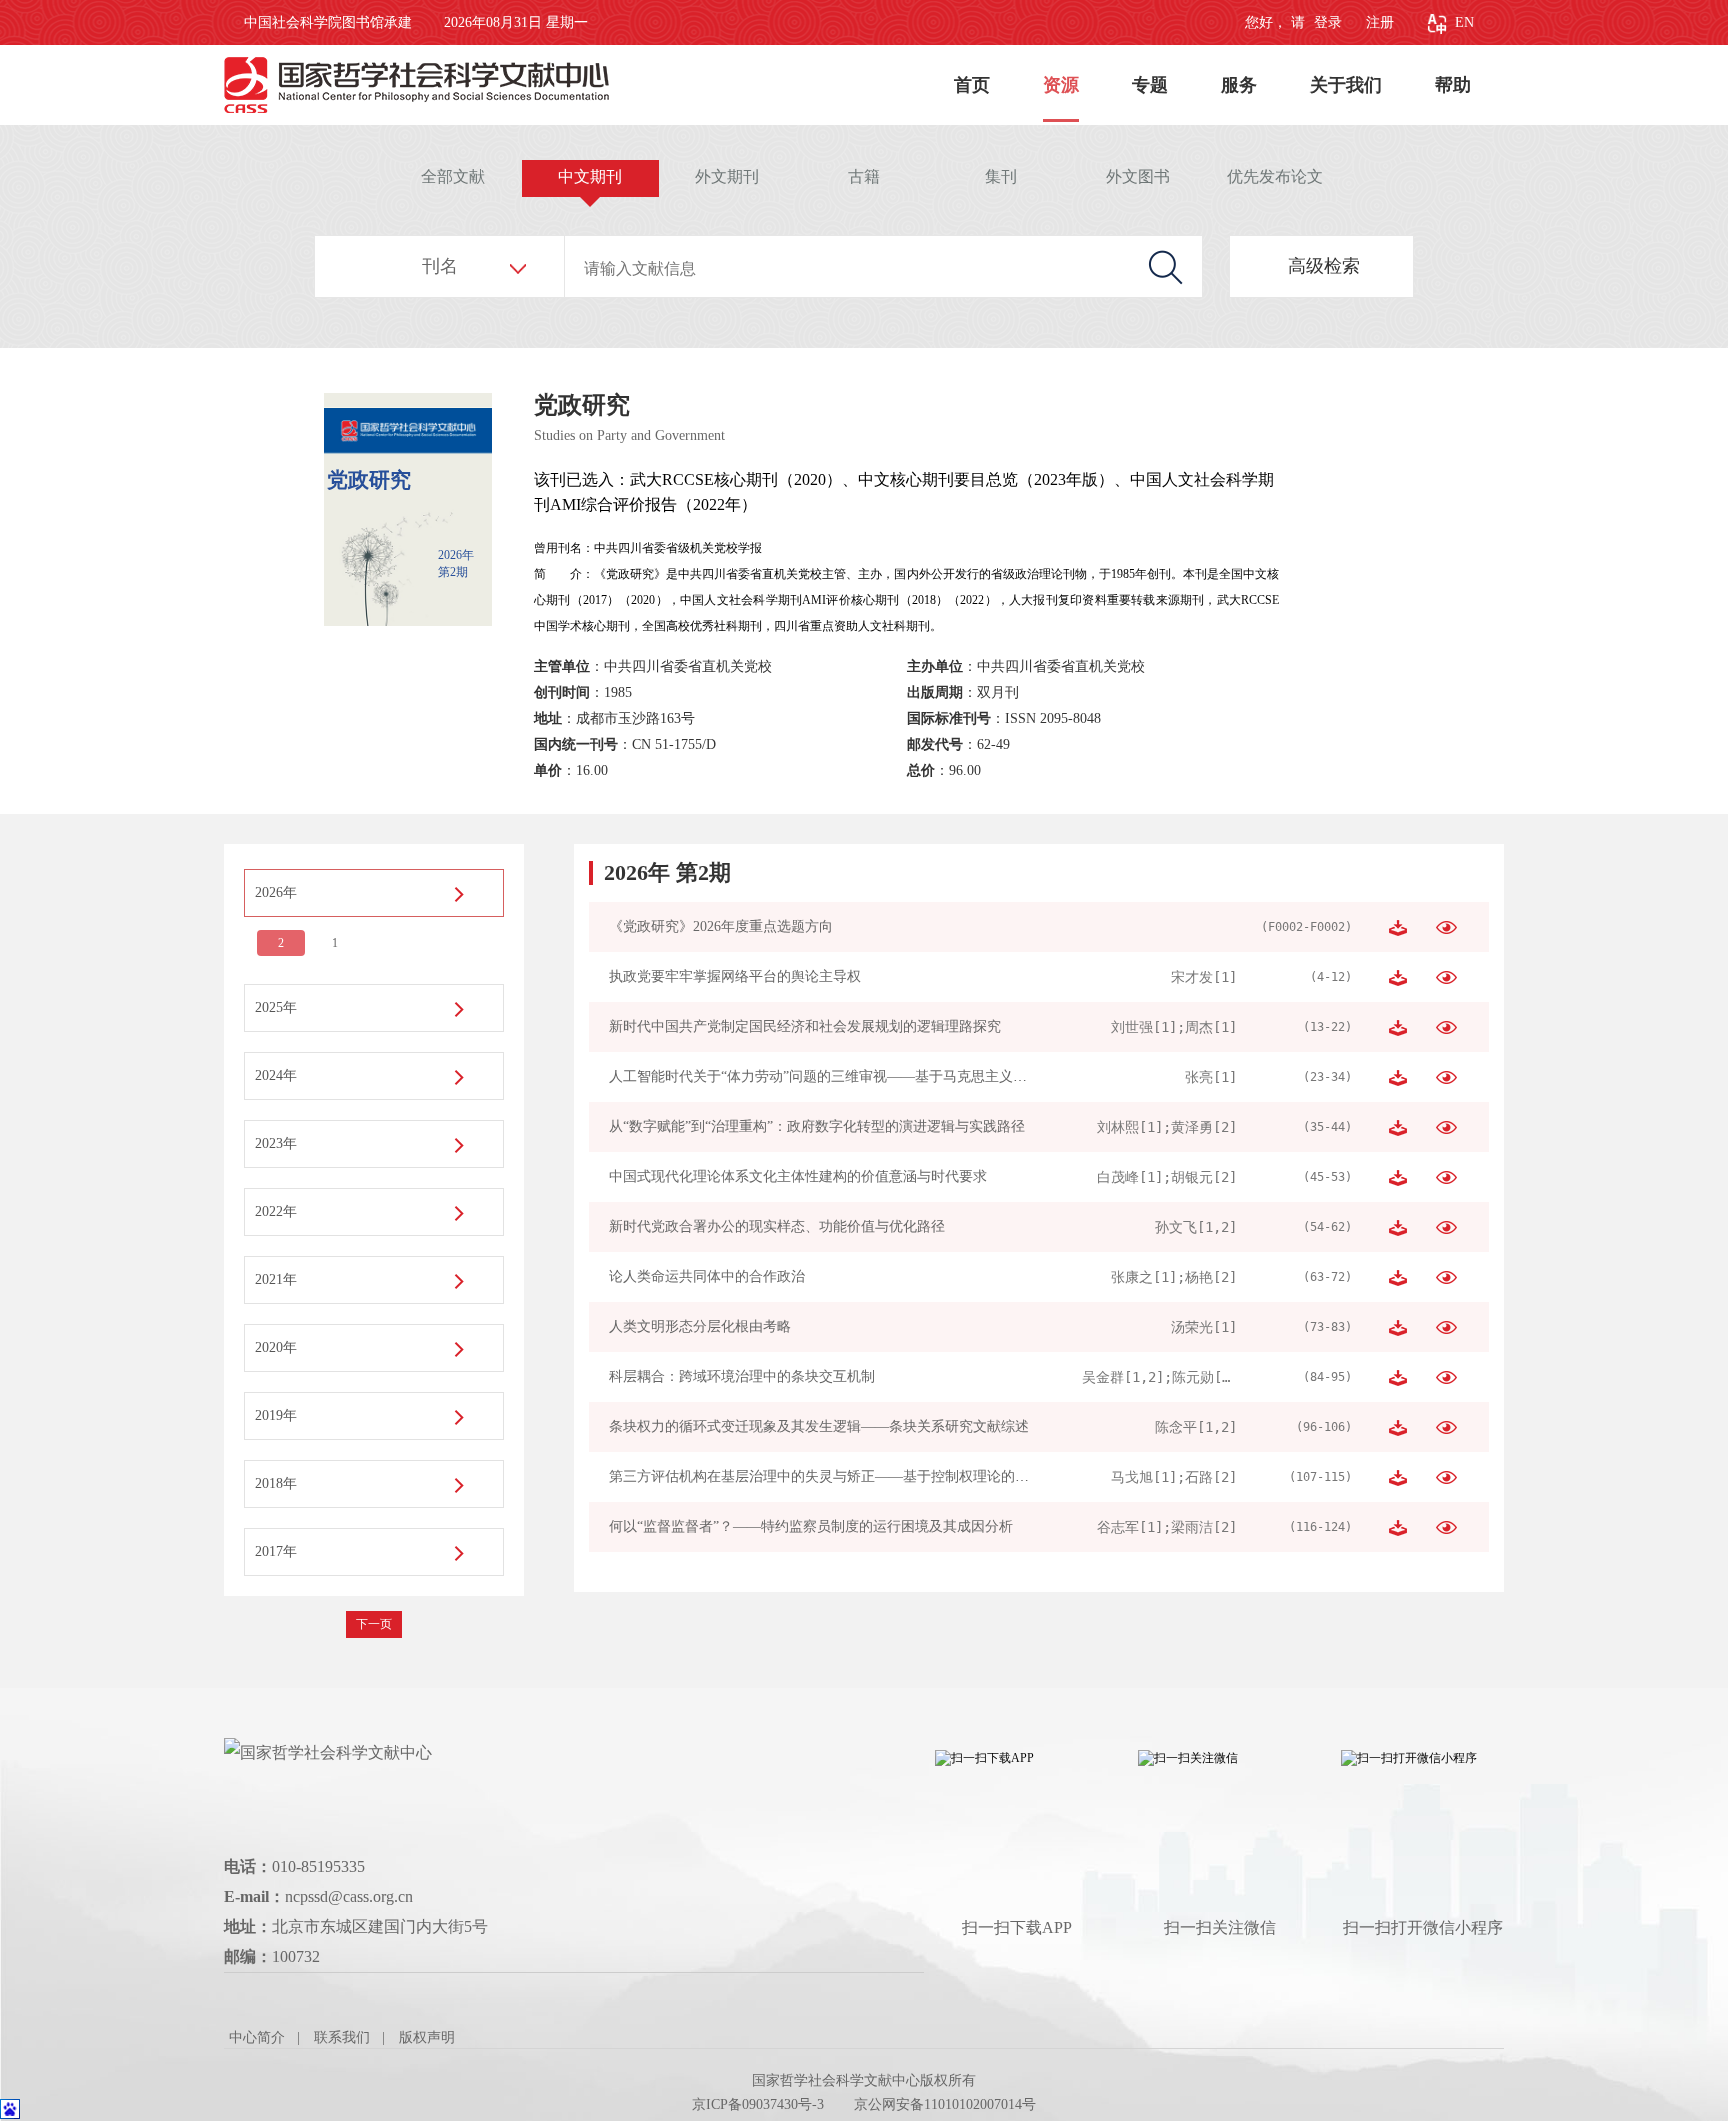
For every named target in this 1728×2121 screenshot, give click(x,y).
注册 (1380, 22)
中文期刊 (590, 176)
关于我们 (1346, 85)
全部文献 (453, 176)
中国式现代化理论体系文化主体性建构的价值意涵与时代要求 (798, 1176)
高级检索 (1324, 266)
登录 (1326, 22)
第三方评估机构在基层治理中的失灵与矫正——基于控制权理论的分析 (826, 1476)
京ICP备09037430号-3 (758, 2104)
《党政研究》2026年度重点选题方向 (721, 926)
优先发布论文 (1275, 176)
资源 (1061, 85)
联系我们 (342, 2037)
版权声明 (427, 2037)
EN (1464, 22)
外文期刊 (727, 176)
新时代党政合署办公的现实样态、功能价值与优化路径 (777, 1226)
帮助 (1453, 85)
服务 (1239, 85)
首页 (972, 85)
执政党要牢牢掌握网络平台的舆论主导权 (735, 976)
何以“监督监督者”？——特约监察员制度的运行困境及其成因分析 (811, 1526)
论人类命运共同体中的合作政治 (707, 1276)
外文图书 (1138, 176)
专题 (1150, 85)
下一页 (374, 1624)
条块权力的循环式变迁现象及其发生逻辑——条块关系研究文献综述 (819, 1426)
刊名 (440, 266)
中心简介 (257, 2037)
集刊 (1001, 176)
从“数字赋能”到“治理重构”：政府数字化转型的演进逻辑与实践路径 (817, 1126)
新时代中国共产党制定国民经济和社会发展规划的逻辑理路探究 (805, 1026)
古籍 (864, 176)
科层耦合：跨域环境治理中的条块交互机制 (742, 1376)
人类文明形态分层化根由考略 (700, 1326)
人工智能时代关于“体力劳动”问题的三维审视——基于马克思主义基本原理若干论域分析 (881, 1076)
